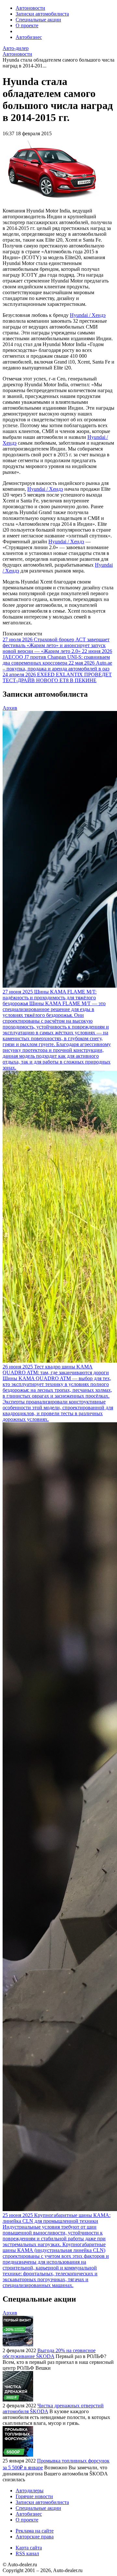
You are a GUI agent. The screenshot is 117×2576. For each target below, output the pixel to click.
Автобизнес (29, 37)
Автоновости (30, 8)
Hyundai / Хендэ (88, 315)
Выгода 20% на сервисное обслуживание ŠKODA (49, 2353)
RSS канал (27, 2553)
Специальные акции (38, 20)
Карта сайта (29, 2548)
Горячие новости (34, 2496)
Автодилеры (30, 2491)
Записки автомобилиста (42, 14)
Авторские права (35, 2537)
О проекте (27, 25)
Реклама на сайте (35, 2531)
